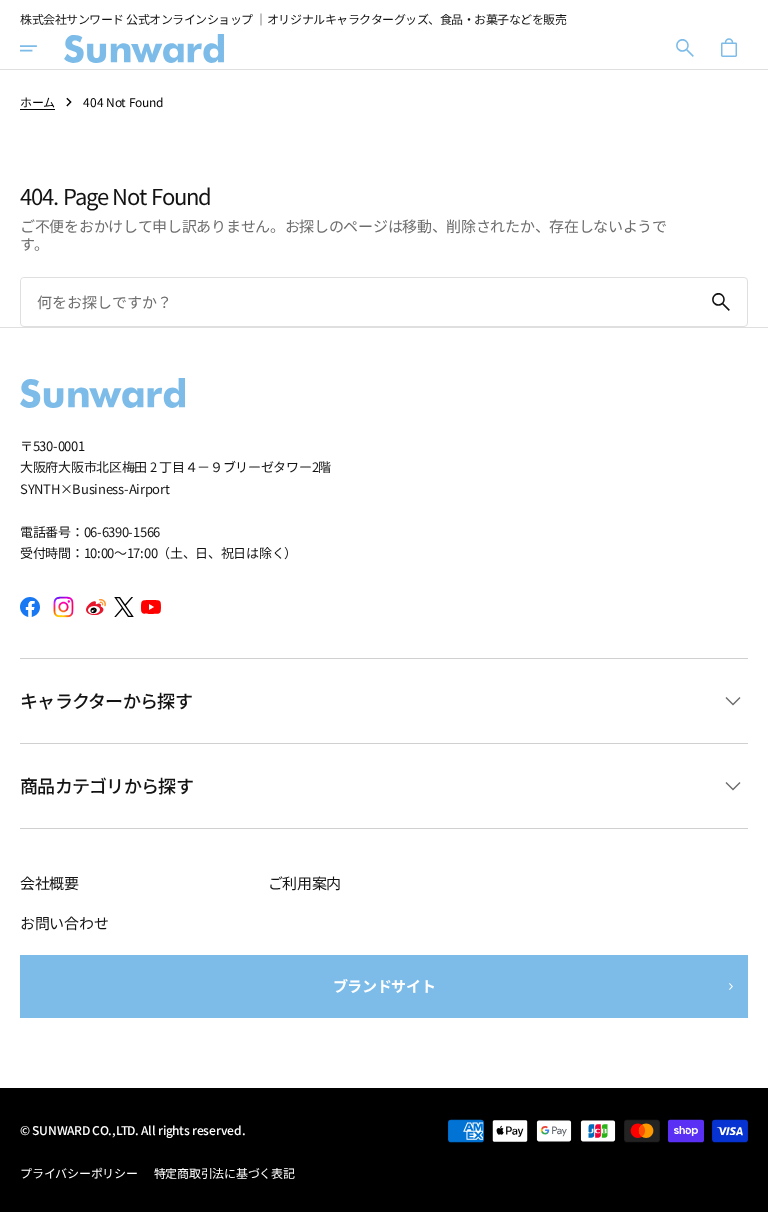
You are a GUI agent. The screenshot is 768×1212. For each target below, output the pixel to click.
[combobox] (358, 301)
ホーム (37, 102)
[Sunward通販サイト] (144, 48)
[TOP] (744, 1188)
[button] (42, 48)
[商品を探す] (721, 302)
